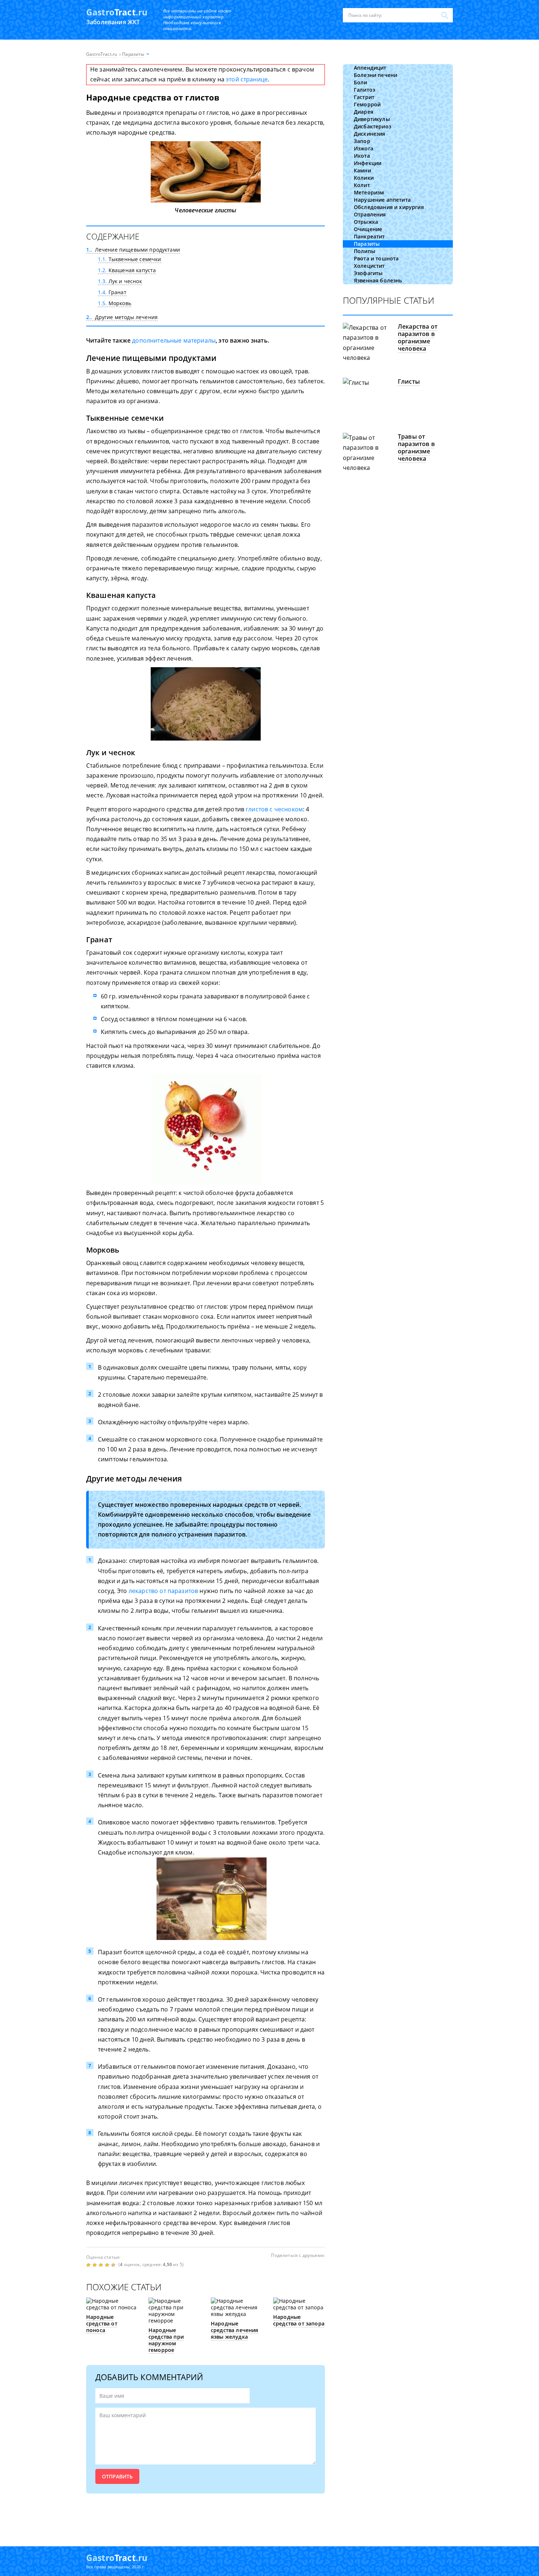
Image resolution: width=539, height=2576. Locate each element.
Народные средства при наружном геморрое (166, 2340)
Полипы (364, 251)
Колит (362, 185)
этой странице (247, 79)
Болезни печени (375, 75)
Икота (362, 156)
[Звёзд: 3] (102, 2265)
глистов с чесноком (274, 809)
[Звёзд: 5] (114, 2265)
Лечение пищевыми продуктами (133, 250)
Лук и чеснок (120, 281)
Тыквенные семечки (130, 259)
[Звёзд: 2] (96, 2265)
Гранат (112, 292)
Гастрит (364, 97)
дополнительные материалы (174, 340)
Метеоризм (369, 192)
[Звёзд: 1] (89, 2265)
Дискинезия (370, 134)
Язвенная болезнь (378, 280)
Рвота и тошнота (376, 258)
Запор (362, 141)
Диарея (364, 112)
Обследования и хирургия (389, 207)
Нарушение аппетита (382, 200)
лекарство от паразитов (164, 1591)
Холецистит (369, 266)
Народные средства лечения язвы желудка (235, 2330)
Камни (362, 170)
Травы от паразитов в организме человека (416, 447)
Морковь (115, 303)
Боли (361, 82)
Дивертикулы (372, 119)
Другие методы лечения (122, 317)
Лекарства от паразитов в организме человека (418, 337)
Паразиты (367, 244)
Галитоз (364, 90)
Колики (364, 178)
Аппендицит (370, 68)
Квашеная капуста (127, 270)
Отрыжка (366, 222)
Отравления (370, 214)
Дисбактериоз (373, 126)
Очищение (368, 229)
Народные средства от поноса (102, 2323)
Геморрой (367, 104)
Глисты (409, 381)
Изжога (364, 148)
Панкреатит (369, 236)
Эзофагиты (368, 273)
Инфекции (368, 163)
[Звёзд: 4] (108, 2265)
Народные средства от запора (299, 2320)
